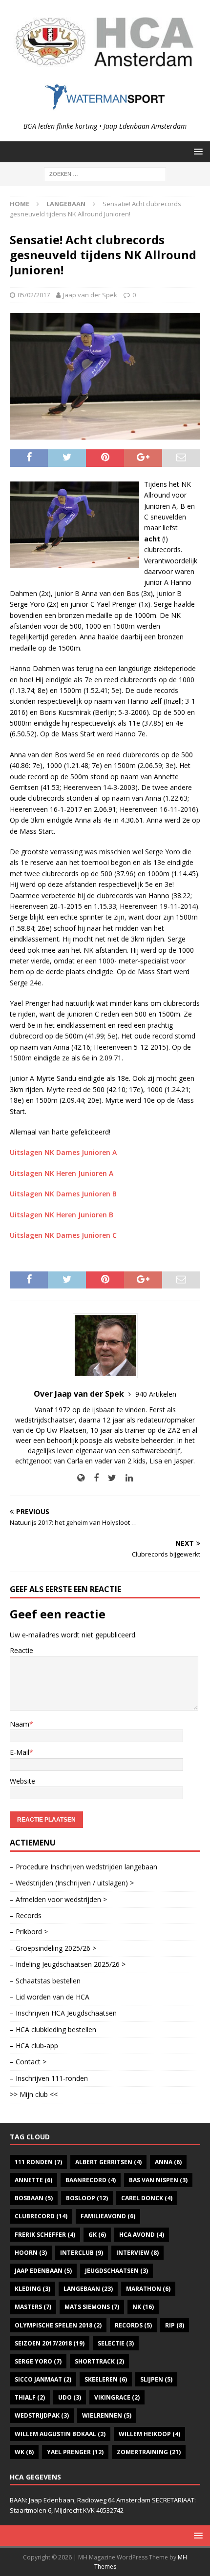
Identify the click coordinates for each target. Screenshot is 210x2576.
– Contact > (28, 2062)
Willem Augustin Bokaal (60, 2434)
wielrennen (107, 2415)
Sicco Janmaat (43, 2379)
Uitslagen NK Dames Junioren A (63, 1152)
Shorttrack (99, 2361)
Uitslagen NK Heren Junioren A (62, 1173)
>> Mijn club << (34, 2094)
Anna (168, 2162)
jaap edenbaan (43, 2271)
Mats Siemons (92, 2307)
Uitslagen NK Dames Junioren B (63, 1194)
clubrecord (41, 2216)
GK (97, 2235)
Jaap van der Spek (90, 295)
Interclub (82, 2253)
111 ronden (38, 2162)
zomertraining (149, 2452)
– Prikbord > (29, 1932)
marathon (148, 2289)
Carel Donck (147, 2198)
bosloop (87, 2198)
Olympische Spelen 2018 (58, 2325)
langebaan (88, 2289)
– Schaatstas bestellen (45, 1981)
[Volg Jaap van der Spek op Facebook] (93, 1478)
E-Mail (20, 1752)
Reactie (21, 1650)
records (133, 2325)
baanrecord (91, 2180)
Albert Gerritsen (108, 2162)
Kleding (32, 2289)
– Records (26, 1915)
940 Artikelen (156, 1394)
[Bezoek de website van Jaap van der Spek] (81, 1478)
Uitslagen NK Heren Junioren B (62, 1215)
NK (143, 2307)
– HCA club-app (34, 2046)
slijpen (156, 2379)
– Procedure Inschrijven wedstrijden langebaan (84, 1867)
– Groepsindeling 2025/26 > (53, 1948)
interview (137, 2253)
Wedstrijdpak (42, 2415)
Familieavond (108, 2216)
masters (33, 2307)
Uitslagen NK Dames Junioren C (63, 1235)
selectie (116, 2343)
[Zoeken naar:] (105, 173)
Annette (33, 2180)
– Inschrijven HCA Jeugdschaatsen (63, 2013)
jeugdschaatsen (116, 2271)
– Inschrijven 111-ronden (49, 2078)
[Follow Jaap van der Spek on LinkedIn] (126, 1478)
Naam (20, 1724)
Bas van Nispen (158, 2180)
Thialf (30, 2397)
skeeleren (106, 2379)
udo (70, 2397)
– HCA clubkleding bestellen (53, 2029)
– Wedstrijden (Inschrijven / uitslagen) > (72, 1883)
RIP (175, 2325)
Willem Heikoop (149, 2434)
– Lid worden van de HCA (50, 1997)
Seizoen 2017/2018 (50, 2343)
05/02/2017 (34, 295)
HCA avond (142, 2235)
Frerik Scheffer (45, 2235)
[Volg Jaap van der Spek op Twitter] (108, 1478)
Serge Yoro (38, 2361)
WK (24, 2452)
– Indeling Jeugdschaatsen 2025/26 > (68, 1964)
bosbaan (34, 2198)
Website (22, 1781)
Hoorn (31, 2253)
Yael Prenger (75, 2452)
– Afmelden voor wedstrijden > (58, 1899)
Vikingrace (117, 2397)
